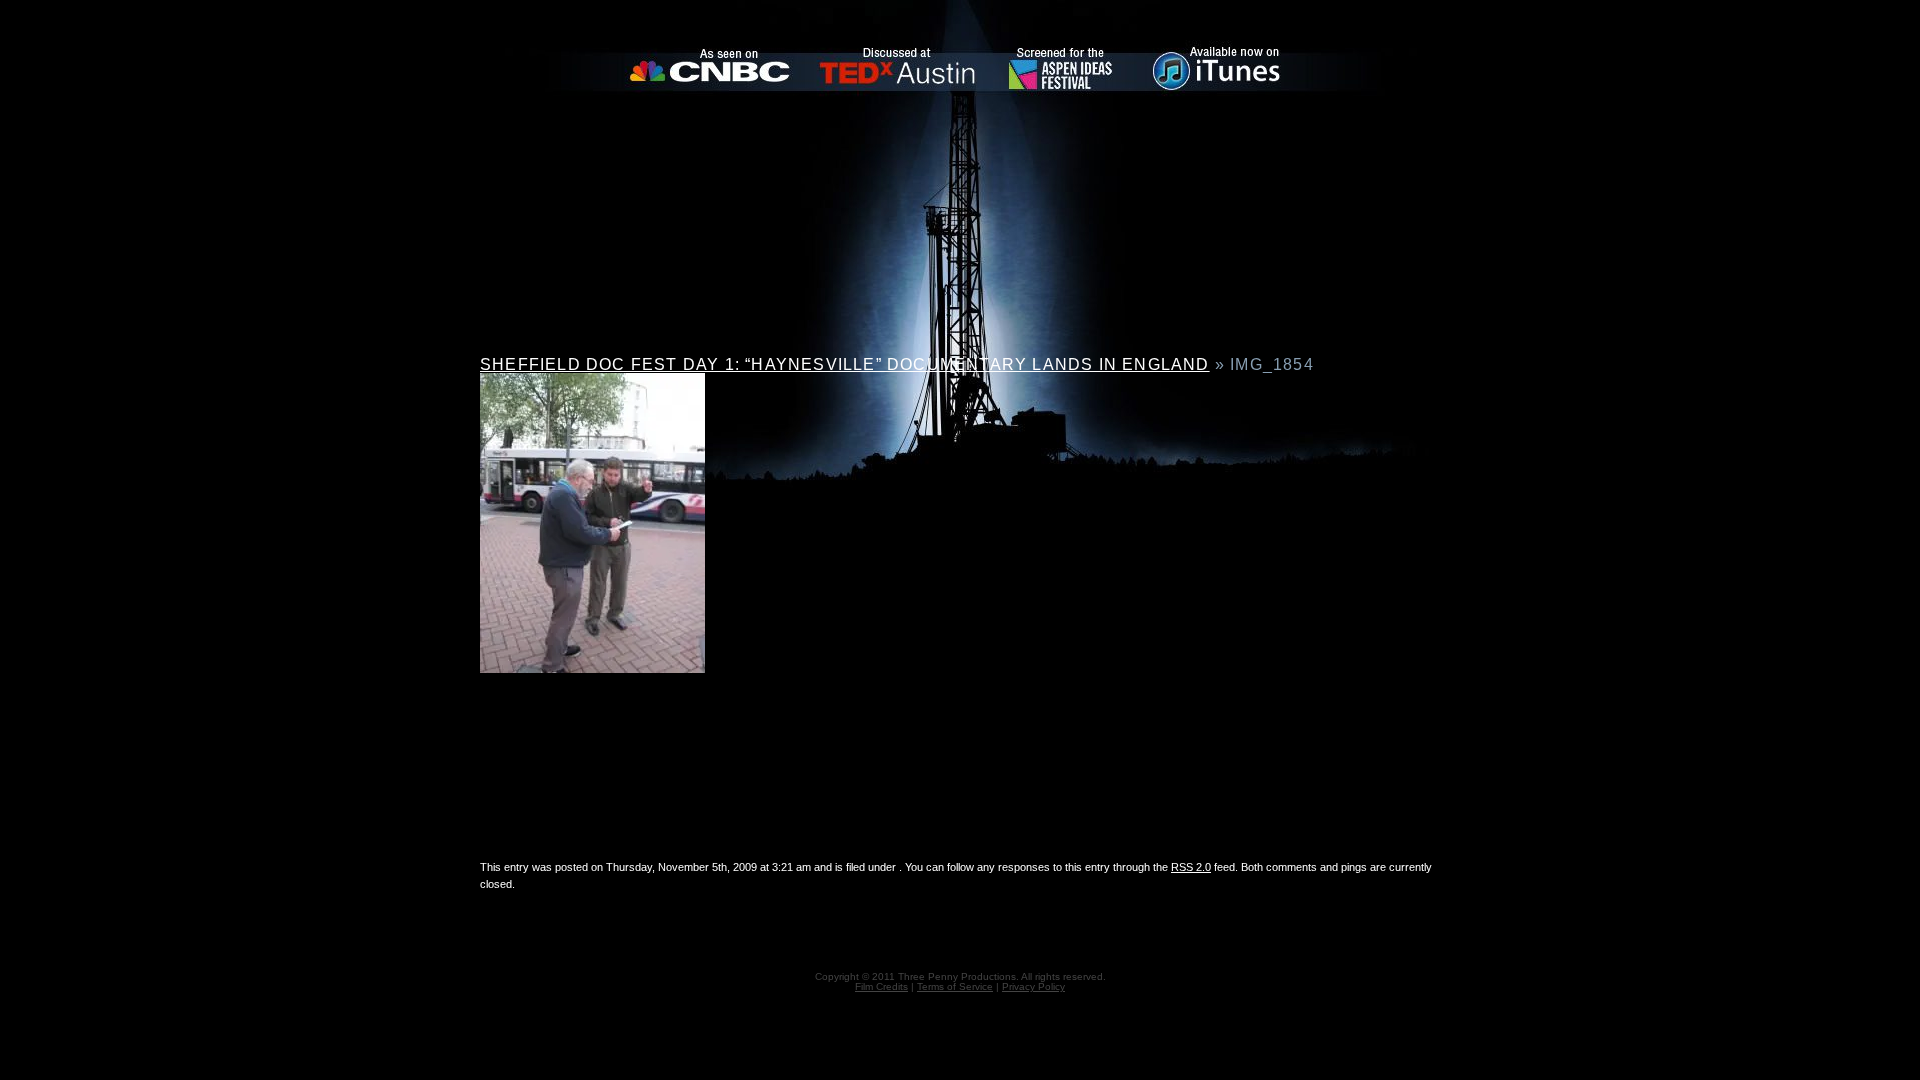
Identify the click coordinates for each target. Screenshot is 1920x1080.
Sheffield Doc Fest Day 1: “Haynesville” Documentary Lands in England (845, 364)
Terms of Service (955, 986)
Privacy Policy (1033, 986)
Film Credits (881, 986)
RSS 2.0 (1191, 867)
